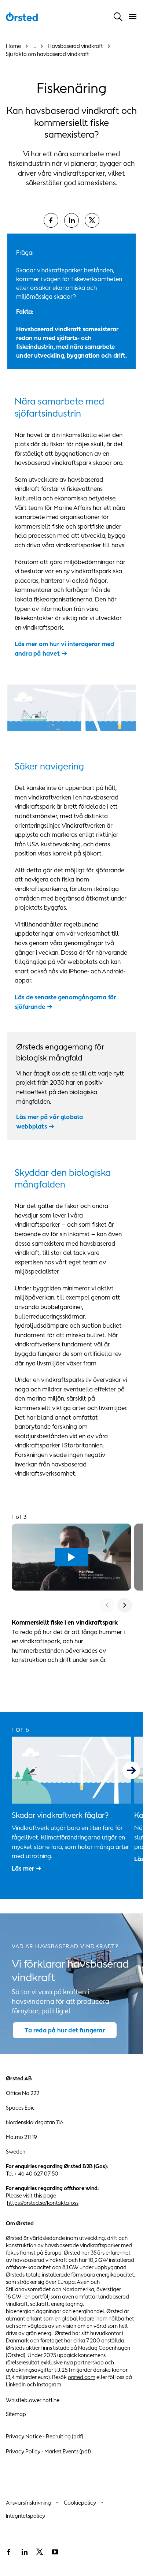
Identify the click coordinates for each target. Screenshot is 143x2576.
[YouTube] (55, 2552)
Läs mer (23, 1868)
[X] (92, 220)
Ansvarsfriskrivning (28, 2503)
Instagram (49, 2384)
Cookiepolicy (80, 2503)
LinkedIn (16, 2384)
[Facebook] (51, 220)
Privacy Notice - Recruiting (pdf (44, 2436)
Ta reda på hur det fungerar (65, 2030)
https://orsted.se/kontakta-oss (43, 2203)
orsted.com (82, 2377)
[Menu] (133, 16)
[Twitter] (40, 2552)
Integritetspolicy (25, 2516)
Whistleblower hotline (33, 2400)
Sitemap (16, 2414)
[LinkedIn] (71, 220)
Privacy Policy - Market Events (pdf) (48, 2451)
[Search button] (118, 16)
